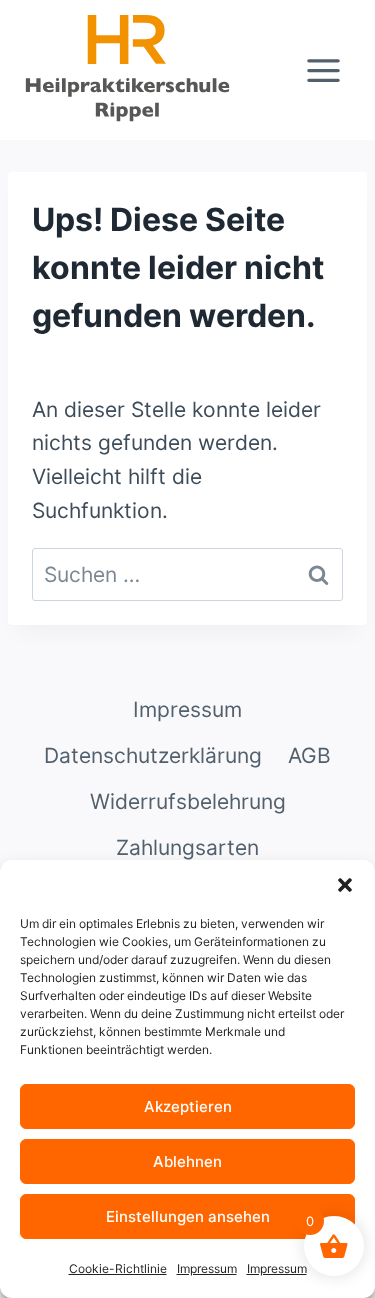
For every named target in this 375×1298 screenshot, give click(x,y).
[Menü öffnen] (323, 70)
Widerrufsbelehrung (188, 801)
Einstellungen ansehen (188, 1216)
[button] (345, 885)
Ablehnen (187, 1161)
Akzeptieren (188, 1106)
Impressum (207, 1268)
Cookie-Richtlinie (118, 1268)
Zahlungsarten (187, 847)
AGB (309, 755)
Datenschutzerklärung (153, 755)
